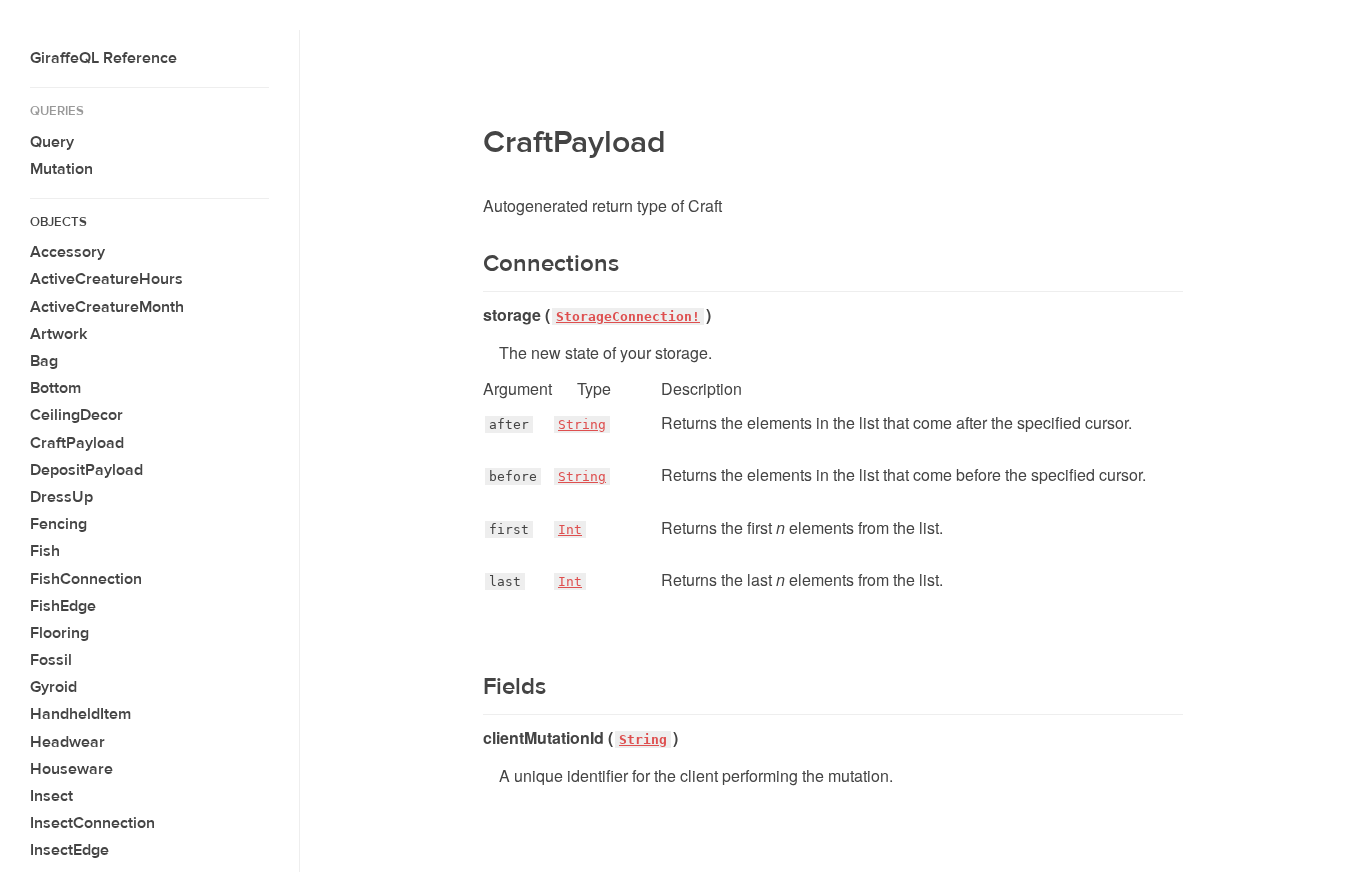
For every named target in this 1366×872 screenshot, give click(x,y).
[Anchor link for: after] (483, 425)
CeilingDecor (76, 415)
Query (52, 142)
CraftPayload (77, 443)
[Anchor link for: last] (483, 582)
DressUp (61, 497)
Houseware (71, 769)
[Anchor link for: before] (483, 477)
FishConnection (86, 579)
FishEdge (63, 606)
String (582, 424)
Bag (44, 361)
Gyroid (53, 687)
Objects (58, 222)
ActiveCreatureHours (106, 279)
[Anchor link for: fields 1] (470, 687)
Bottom (55, 388)
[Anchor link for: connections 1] (470, 264)
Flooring (59, 633)
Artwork (58, 334)
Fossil (51, 660)
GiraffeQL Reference (103, 58)
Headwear (67, 742)
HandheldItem (80, 714)
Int (570, 529)
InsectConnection (92, 823)
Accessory (67, 252)
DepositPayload (86, 470)
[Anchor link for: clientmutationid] (475, 738)
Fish (45, 551)
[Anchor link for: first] (483, 530)
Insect (51, 796)
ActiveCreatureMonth (107, 307)
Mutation (61, 169)
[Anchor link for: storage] (475, 315)
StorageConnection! (628, 316)
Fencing (58, 524)
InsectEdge (69, 850)
